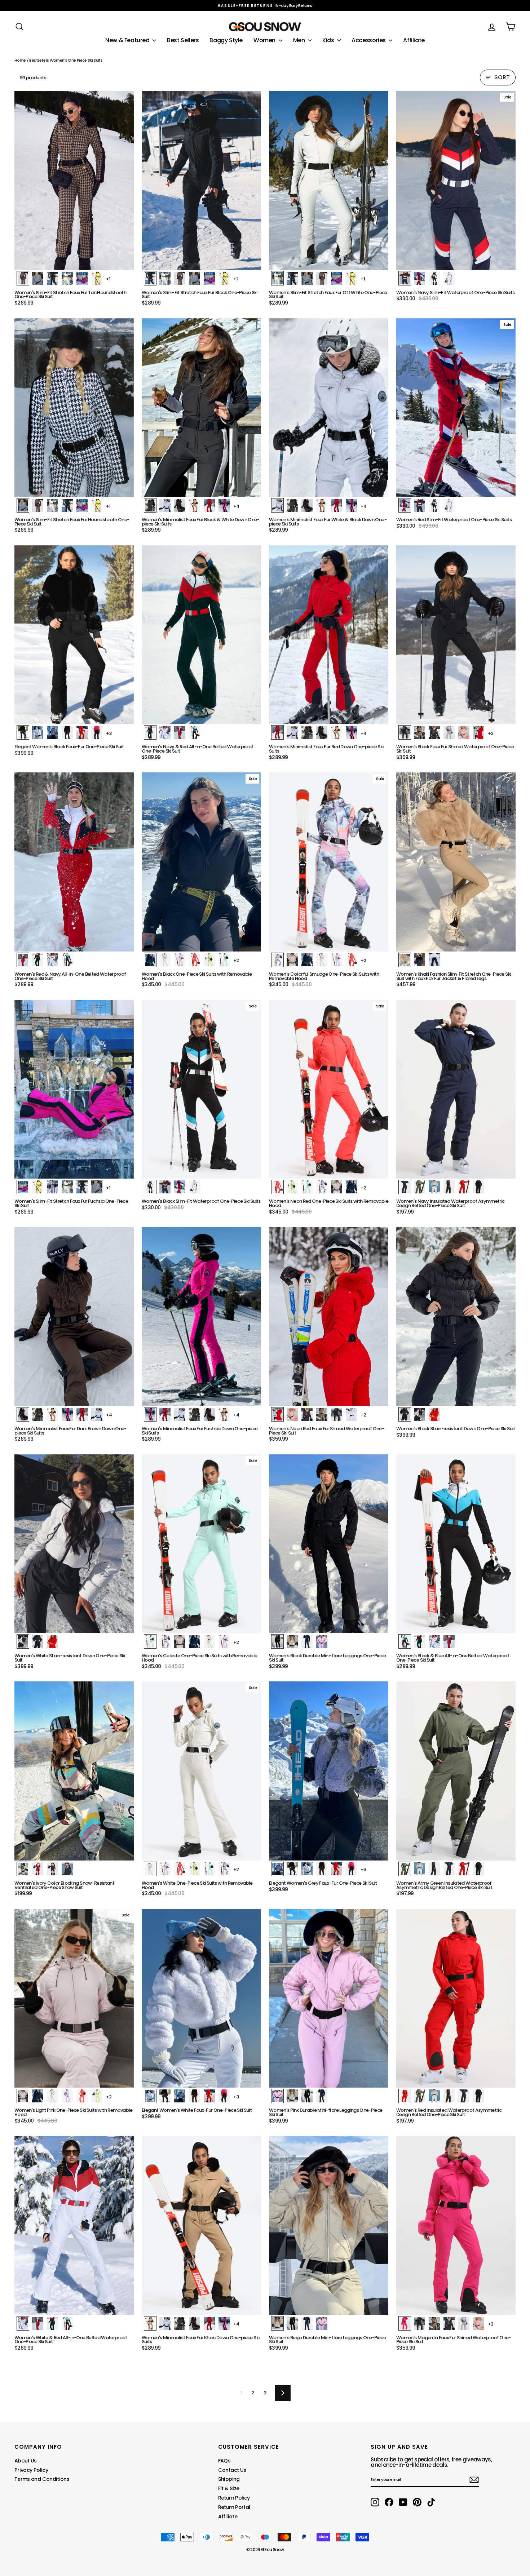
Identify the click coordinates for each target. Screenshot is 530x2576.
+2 (491, 733)
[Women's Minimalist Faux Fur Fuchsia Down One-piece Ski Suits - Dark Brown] (209, 1414)
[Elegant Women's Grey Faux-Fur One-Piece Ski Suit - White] (307, 1869)
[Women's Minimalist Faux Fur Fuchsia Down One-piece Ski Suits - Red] (165, 1414)
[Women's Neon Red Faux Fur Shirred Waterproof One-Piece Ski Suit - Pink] (292, 1414)
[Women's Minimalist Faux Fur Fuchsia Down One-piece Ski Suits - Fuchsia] (150, 1414)
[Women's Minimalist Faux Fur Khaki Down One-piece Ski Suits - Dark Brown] (195, 2323)
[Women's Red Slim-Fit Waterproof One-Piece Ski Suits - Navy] (419, 505)
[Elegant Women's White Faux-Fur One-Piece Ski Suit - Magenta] (224, 2096)
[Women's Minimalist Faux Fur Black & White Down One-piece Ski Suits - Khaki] (195, 505)
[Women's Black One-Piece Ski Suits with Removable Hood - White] (165, 960)
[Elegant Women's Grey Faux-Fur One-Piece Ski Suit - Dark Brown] (322, 1869)
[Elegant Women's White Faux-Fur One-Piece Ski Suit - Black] (165, 2096)
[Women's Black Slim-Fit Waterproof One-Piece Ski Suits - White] (195, 1187)
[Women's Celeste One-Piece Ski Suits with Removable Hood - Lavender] (224, 1641)
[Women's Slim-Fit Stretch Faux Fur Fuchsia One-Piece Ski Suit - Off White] (67, 1187)
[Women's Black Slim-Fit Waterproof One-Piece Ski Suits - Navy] (165, 1187)
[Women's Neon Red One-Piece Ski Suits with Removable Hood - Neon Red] (277, 1187)
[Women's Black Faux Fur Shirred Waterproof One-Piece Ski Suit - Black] (405, 732)
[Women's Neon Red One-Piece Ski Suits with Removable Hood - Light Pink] (337, 1187)
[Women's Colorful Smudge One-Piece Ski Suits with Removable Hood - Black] (307, 960)
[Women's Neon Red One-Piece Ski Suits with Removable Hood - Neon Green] (292, 1187)
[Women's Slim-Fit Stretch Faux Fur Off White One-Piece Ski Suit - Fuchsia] (337, 278)
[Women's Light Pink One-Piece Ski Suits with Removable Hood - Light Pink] (23, 2096)
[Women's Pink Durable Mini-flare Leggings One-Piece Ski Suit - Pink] (277, 2096)
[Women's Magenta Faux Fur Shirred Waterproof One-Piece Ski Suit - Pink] (479, 2323)
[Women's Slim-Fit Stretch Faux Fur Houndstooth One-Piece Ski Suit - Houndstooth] (23, 505)
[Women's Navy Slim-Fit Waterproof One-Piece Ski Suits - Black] (434, 278)
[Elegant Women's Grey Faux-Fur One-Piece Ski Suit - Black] (292, 1869)
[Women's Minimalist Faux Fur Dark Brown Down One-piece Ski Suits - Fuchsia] (67, 1414)
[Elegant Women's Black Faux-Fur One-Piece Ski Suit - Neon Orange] (82, 732)
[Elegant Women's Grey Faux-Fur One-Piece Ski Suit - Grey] (277, 1869)
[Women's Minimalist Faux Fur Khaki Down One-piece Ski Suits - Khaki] (150, 2323)
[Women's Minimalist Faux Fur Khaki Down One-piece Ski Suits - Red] (209, 2323)
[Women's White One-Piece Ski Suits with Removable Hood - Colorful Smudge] (224, 1869)
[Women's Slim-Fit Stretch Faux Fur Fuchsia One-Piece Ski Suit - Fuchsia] (23, 1187)
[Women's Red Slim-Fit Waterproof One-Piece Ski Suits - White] (449, 505)
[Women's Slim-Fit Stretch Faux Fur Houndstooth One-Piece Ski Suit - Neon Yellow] (97, 505)
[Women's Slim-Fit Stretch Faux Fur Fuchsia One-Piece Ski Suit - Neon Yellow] (38, 1187)
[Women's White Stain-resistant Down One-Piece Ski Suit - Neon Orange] (52, 1641)
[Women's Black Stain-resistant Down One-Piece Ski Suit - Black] (405, 1414)
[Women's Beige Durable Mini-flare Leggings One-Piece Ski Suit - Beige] (277, 2323)
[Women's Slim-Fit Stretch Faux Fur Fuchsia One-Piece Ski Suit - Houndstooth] (97, 1187)
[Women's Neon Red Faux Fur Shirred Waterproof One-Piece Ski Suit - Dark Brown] (307, 1414)
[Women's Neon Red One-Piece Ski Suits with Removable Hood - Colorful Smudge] (322, 1187)
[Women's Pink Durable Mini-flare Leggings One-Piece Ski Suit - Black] (307, 2096)
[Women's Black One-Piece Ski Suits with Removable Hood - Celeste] (224, 960)
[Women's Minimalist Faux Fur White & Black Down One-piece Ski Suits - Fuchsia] (351, 505)
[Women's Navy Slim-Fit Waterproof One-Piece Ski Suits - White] (449, 278)
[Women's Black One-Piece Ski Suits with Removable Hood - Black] (150, 960)
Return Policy (234, 2498)
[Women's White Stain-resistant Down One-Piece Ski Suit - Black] (38, 1641)
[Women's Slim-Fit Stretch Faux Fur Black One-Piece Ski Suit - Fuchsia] (209, 278)
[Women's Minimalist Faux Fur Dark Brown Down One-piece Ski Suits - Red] (82, 1414)
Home (20, 60)
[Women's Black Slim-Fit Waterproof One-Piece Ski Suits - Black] (150, 1187)
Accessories (369, 40)
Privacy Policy (31, 2470)
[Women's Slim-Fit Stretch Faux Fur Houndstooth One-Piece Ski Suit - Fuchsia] (82, 505)
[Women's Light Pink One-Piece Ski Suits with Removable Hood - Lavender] (67, 2096)
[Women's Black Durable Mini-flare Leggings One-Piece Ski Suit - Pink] (322, 1641)
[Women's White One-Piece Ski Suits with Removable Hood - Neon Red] (180, 1869)
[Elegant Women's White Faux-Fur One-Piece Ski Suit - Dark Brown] (195, 2096)
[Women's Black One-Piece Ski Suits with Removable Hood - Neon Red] (195, 960)
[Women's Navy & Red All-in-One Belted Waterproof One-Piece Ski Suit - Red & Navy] (180, 732)
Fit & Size (229, 2488)
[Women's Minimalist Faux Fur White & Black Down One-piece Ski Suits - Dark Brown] (307, 505)
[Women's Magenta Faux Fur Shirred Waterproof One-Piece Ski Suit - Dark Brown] (449, 2323)
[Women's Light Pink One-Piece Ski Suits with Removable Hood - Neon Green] (97, 2096)
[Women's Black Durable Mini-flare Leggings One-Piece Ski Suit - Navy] (307, 1641)
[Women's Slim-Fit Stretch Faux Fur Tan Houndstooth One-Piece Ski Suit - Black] (52, 278)
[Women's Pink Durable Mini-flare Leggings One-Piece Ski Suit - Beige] (292, 2096)
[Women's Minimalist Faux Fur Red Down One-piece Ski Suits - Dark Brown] (322, 732)
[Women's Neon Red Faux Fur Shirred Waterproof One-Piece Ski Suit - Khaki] (322, 1414)
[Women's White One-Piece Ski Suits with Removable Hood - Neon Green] (195, 1869)
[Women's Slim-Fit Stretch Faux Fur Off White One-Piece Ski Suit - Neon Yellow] (351, 278)
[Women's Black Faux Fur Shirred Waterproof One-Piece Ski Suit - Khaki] (419, 732)
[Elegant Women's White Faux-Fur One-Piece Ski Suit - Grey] (180, 2096)
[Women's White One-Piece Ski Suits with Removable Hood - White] (150, 1869)
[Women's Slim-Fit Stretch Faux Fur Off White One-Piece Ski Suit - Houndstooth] (307, 278)
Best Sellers (183, 40)
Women (265, 40)
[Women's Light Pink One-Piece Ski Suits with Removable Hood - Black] (38, 2096)
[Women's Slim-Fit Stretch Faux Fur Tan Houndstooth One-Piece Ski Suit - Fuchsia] (82, 278)
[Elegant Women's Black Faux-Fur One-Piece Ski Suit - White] (38, 732)
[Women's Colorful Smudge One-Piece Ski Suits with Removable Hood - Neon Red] (351, 960)
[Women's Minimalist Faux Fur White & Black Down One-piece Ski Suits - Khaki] (322, 505)
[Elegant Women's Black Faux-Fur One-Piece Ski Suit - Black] (23, 732)
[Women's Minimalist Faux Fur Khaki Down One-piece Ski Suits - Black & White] (180, 2323)
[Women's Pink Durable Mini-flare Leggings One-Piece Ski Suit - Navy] (322, 2096)
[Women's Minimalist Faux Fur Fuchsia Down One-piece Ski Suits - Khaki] (224, 1414)
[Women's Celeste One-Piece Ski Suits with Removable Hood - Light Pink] (180, 1641)
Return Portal (234, 2507)
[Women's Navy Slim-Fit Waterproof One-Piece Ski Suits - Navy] (405, 278)
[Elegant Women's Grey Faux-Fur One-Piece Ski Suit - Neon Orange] (337, 1869)
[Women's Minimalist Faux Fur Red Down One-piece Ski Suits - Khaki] (337, 732)
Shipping (229, 2479)
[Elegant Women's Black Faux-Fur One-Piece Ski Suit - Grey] (52, 732)
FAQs (224, 2461)
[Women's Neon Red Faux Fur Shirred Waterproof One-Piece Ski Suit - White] (351, 1414)
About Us (26, 2461)
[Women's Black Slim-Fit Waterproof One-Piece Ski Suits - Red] (180, 1187)
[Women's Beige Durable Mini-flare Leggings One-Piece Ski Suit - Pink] (322, 2323)
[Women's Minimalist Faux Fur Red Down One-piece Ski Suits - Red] (277, 732)
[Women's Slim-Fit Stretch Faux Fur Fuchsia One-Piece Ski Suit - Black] (82, 1187)
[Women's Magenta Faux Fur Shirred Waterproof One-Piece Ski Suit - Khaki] (434, 2323)
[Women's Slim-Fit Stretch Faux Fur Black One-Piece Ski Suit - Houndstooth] (195, 278)
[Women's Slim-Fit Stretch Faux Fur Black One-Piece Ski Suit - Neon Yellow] (224, 278)
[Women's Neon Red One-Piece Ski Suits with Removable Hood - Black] (351, 1187)
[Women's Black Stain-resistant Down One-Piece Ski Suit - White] (419, 1414)
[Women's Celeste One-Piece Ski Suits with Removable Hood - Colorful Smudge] (165, 1641)
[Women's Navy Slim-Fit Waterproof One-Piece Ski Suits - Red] (419, 278)
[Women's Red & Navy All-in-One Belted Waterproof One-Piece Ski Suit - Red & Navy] (23, 960)
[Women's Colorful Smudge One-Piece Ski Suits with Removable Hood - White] (322, 960)
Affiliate (414, 40)
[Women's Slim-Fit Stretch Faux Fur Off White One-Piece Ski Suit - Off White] (277, 278)
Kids (329, 40)
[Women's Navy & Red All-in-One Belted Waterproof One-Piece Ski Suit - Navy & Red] (150, 732)
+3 (109, 733)
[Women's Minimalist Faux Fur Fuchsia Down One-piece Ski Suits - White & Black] (180, 1414)
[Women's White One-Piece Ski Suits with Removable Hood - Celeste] (209, 1869)
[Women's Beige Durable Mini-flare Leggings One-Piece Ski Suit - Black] (292, 2323)
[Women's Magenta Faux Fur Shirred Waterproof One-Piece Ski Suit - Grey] (464, 2323)
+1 (108, 279)
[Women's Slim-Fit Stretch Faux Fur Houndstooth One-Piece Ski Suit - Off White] (52, 505)
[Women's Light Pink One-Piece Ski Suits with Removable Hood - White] (52, 2096)
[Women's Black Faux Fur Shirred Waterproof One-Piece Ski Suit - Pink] (464, 732)
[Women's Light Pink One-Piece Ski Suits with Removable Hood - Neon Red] (82, 2096)
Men (300, 40)
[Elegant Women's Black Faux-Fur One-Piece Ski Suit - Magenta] (97, 732)
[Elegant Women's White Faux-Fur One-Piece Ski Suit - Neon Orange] (209, 2096)
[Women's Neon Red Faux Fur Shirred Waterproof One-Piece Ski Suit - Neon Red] (277, 1414)
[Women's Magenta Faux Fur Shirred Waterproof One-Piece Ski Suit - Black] (419, 2323)
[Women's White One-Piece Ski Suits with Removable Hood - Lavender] (165, 1869)
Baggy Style (226, 40)
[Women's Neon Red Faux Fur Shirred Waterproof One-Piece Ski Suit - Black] (337, 1414)
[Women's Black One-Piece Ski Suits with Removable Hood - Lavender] (180, 960)
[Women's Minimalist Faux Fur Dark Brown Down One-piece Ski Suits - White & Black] (97, 1414)
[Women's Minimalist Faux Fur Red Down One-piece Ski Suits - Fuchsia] (351, 732)
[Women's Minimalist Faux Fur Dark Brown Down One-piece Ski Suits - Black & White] (38, 1414)
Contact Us (232, 2470)
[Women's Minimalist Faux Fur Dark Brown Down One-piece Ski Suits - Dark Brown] (23, 1414)
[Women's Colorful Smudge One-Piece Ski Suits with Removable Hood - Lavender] (337, 960)
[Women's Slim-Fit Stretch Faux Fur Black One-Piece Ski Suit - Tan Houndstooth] (180, 278)
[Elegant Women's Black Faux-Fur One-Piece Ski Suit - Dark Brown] (67, 732)
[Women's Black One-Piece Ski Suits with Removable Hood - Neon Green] (209, 960)
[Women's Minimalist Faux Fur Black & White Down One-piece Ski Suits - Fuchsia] (224, 505)
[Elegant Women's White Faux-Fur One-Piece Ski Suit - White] (150, 2096)
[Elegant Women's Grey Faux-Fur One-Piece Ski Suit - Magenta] (351, 1869)
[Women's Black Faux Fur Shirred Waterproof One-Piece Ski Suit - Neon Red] (479, 732)
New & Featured (128, 40)
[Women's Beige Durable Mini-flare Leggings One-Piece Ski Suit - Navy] (307, 2323)
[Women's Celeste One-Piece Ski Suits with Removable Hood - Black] (195, 1641)
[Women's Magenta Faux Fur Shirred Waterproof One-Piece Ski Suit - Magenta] (405, 2323)
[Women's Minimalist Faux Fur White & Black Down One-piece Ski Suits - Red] (337, 505)
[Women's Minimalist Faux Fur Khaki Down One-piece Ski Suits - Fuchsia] (224, 2323)
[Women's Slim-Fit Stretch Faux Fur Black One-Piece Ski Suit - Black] (150, 278)
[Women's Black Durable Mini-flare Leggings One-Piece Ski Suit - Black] (277, 1641)
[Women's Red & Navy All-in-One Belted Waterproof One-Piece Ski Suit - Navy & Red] (38, 960)
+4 (236, 506)
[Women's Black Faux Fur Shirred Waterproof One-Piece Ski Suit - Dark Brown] (434, 732)
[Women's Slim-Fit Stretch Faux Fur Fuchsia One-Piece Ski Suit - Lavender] (52, 1187)
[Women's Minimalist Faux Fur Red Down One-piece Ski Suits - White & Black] (292, 732)
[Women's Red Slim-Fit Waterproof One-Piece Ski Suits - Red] (405, 505)
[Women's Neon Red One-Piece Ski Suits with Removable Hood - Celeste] (307, 1187)
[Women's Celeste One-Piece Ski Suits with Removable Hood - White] (209, 1641)
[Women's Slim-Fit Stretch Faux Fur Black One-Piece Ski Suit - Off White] (165, 278)
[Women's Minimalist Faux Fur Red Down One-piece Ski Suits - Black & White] (307, 732)
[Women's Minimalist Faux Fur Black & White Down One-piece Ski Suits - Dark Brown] (180, 505)
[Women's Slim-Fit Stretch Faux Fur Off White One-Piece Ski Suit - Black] (292, 278)
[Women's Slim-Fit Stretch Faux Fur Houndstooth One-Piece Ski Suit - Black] (67, 505)
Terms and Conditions (42, 2479)
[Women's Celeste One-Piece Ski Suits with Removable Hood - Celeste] (150, 1641)
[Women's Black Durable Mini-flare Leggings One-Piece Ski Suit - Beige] (292, 1641)
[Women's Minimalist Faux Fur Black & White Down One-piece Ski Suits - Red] (209, 505)
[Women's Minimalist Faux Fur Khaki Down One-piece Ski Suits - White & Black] (165, 2323)
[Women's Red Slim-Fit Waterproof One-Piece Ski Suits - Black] (434, 505)
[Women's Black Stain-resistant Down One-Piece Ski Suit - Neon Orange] (434, 1414)
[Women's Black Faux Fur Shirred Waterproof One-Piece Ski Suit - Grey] (449, 732)
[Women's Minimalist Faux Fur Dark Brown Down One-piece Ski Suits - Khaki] (52, 1414)
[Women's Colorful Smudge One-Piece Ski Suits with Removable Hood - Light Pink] (292, 960)
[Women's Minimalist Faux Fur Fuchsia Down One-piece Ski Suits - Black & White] (195, 1414)
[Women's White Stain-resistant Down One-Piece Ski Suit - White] (23, 1641)
